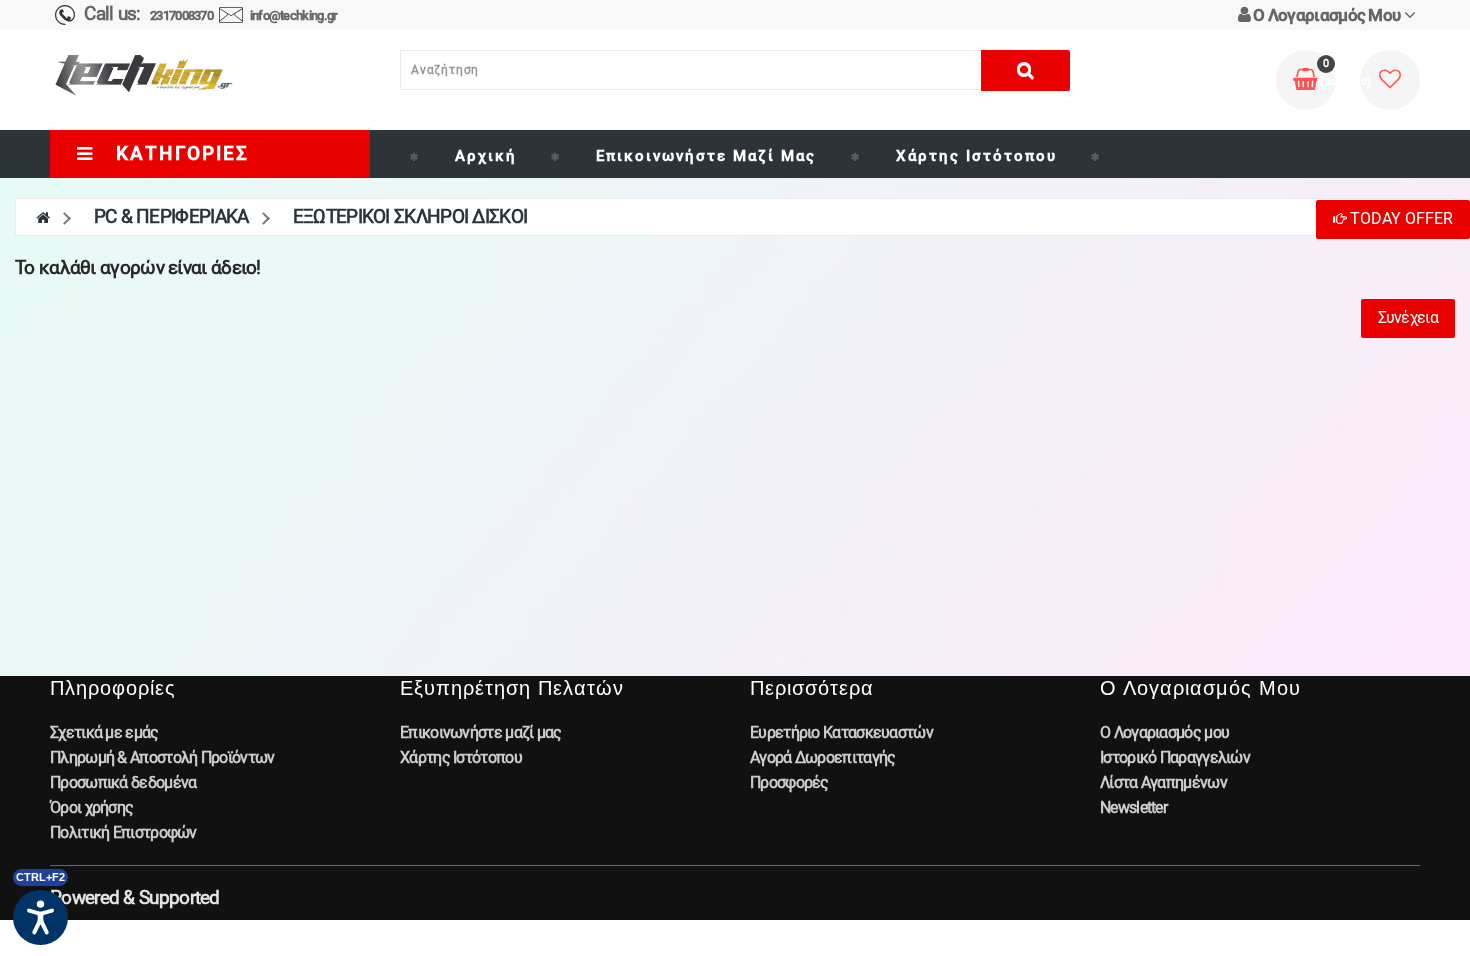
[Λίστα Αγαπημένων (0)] (1389, 80)
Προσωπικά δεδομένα (123, 782)
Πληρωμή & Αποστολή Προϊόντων (162, 757)
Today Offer (1399, 218)
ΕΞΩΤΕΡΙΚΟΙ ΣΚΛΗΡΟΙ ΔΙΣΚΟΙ (410, 216)
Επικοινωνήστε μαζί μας (706, 156)
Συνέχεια (1408, 317)
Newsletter (1133, 807)
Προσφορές (789, 782)
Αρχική (486, 156)
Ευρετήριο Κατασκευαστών (841, 732)
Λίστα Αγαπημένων (1163, 782)
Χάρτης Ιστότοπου (976, 156)
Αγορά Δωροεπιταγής (822, 757)
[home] (42, 216)
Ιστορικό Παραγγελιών (1175, 757)
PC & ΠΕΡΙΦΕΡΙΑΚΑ (171, 216)
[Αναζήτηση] (1025, 70)
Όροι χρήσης (91, 807)
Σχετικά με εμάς (104, 732)
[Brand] (1113, 156)
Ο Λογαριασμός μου (1164, 732)
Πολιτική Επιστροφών (123, 832)
